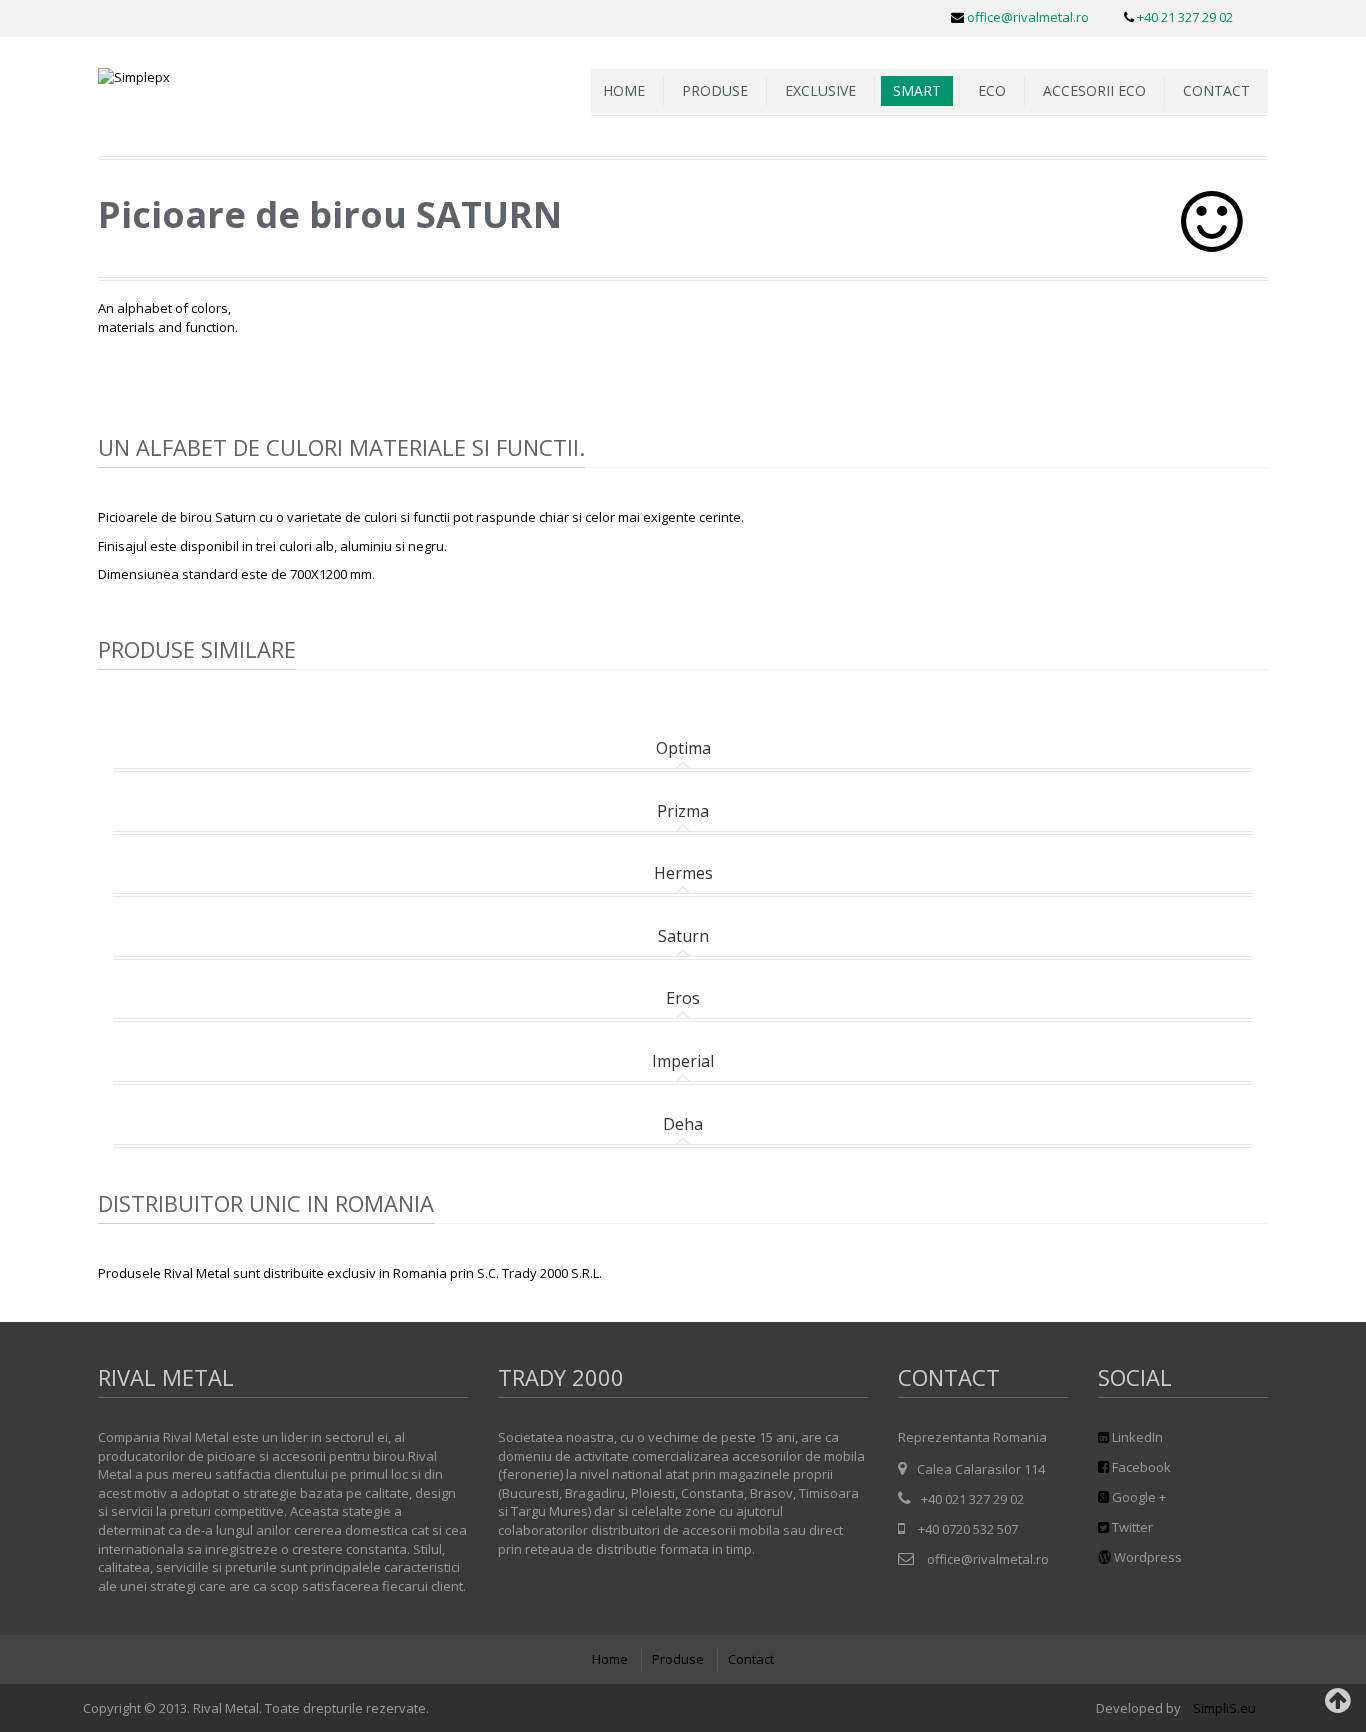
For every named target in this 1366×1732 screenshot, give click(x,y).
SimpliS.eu (1226, 1708)
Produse (678, 1659)
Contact (1216, 90)
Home (610, 1659)
